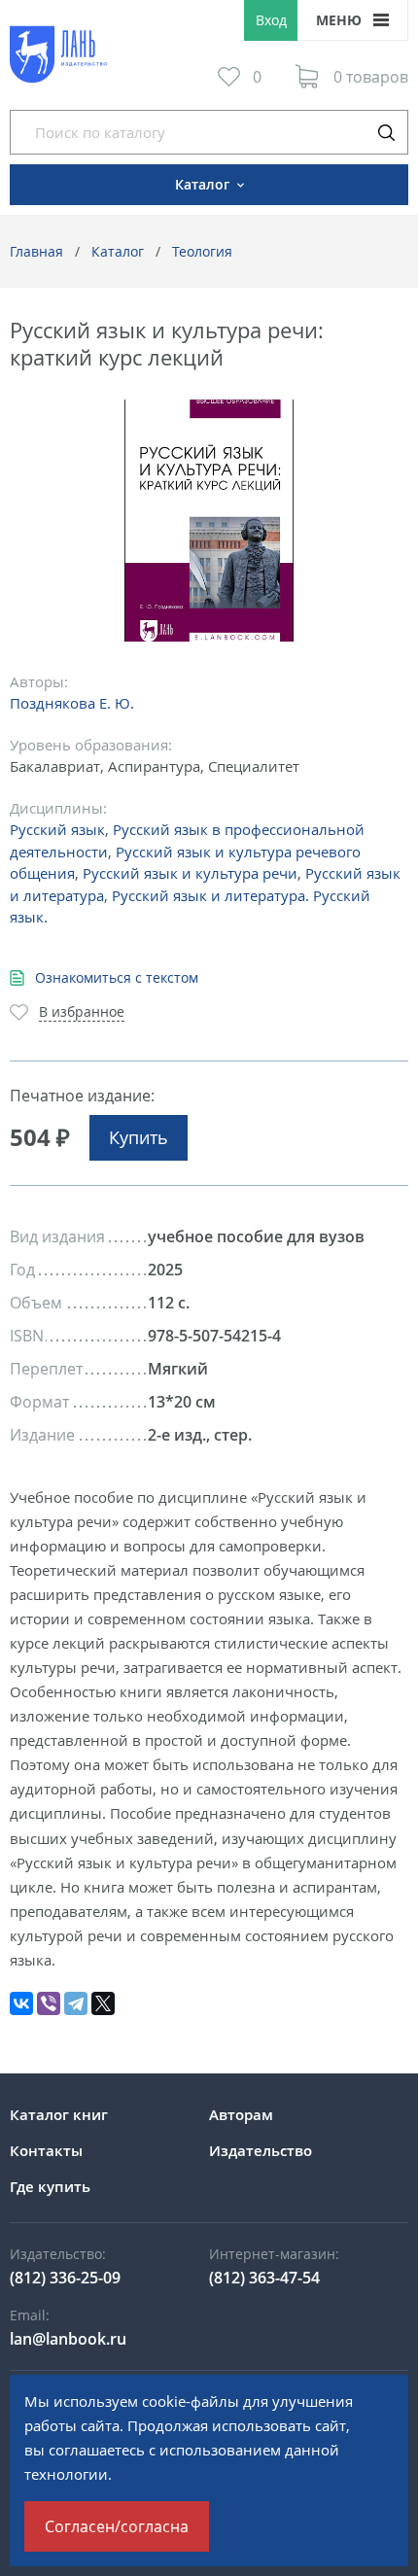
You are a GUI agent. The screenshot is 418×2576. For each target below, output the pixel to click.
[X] (103, 2003)
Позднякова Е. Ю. (72, 703)
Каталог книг (59, 2114)
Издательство (261, 2150)
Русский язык (57, 829)
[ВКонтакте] (21, 2003)
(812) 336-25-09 (65, 2278)
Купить (139, 1137)
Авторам (241, 2114)
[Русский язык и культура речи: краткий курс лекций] (209, 521)
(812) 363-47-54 (264, 2278)
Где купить (50, 2186)
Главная (36, 251)
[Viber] (49, 2003)
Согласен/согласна (117, 2526)
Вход (271, 20)
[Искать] (386, 132)
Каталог (118, 251)
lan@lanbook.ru (68, 2339)
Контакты (46, 2150)
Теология (202, 251)
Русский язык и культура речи (190, 873)
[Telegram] (76, 2003)
